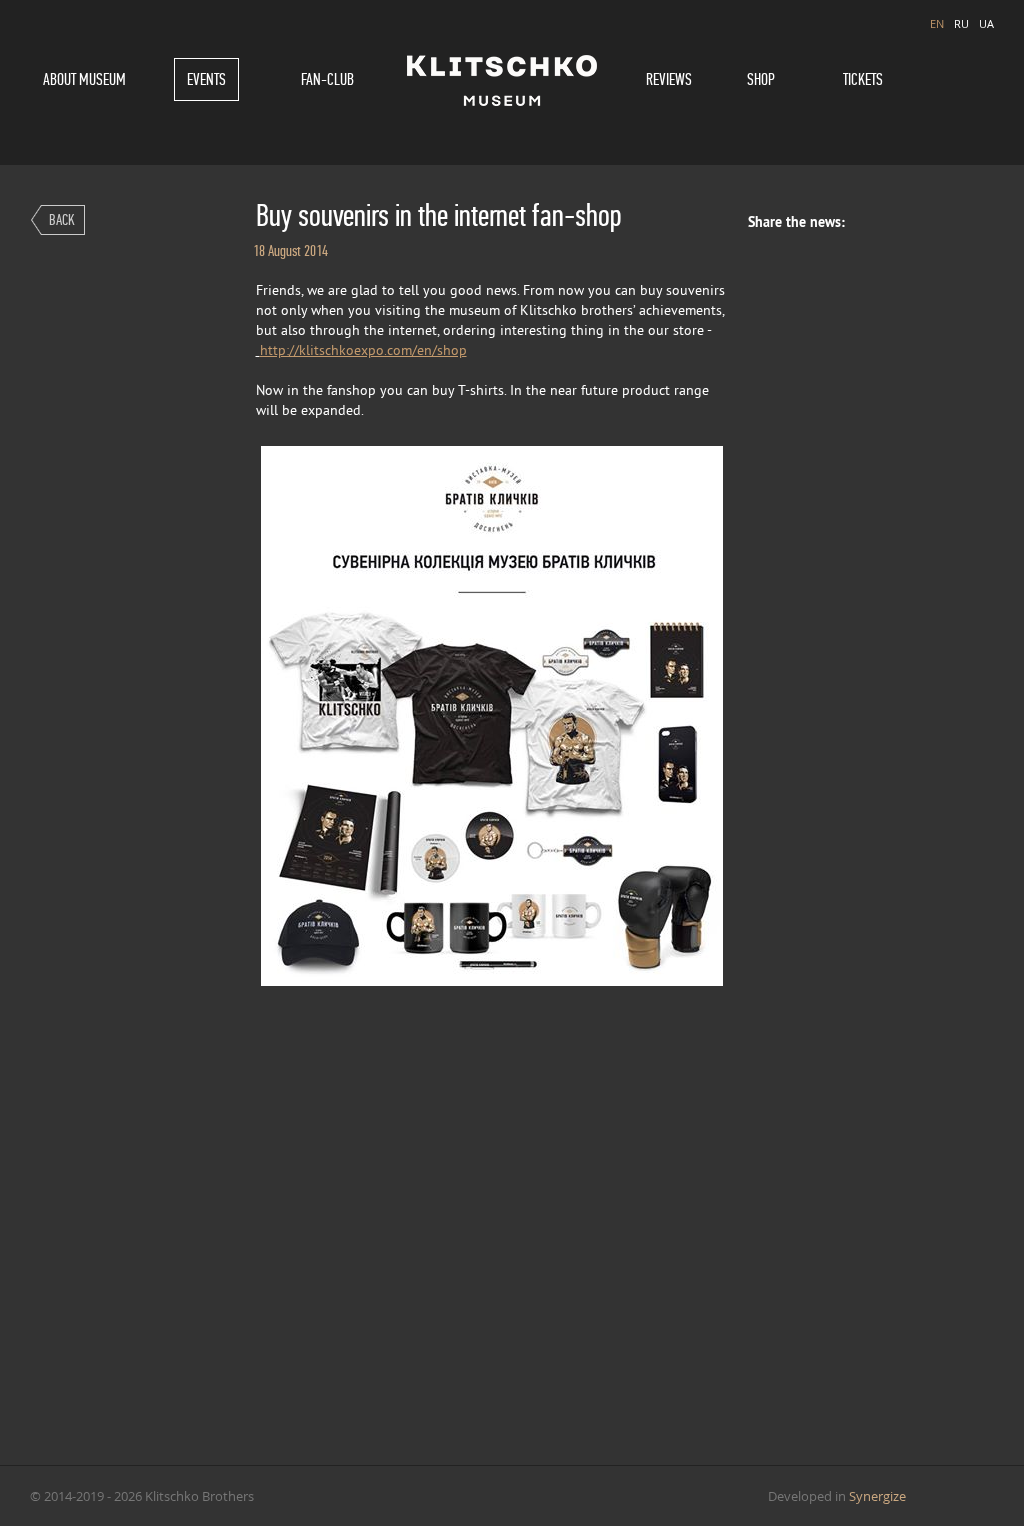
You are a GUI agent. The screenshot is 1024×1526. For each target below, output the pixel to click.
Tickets (863, 79)
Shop (761, 79)
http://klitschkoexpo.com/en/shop (363, 351)
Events (206, 79)
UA (986, 23)
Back (62, 219)
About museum (84, 79)
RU (961, 23)
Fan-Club (327, 79)
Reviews (669, 79)
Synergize (877, 1496)
